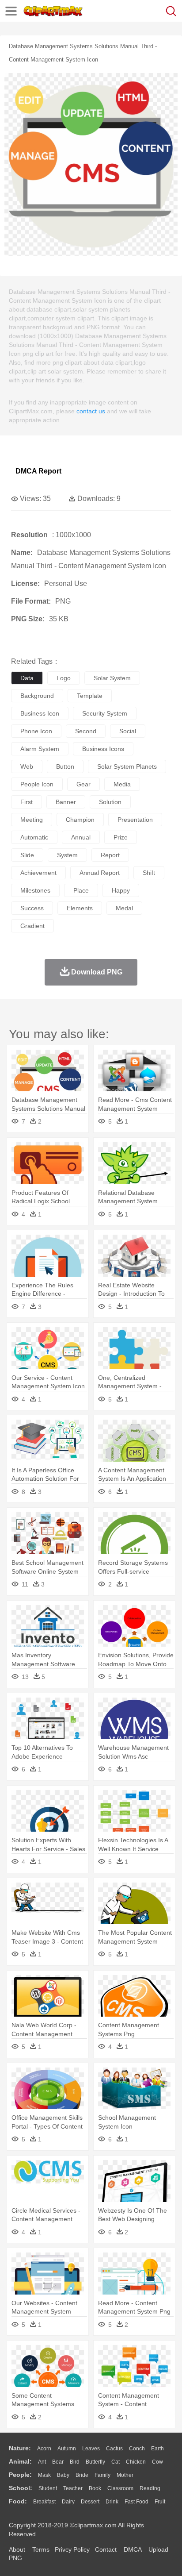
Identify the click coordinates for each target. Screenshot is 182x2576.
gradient (32, 926)
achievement (38, 873)
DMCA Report (38, 471)
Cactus (114, 2449)
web (27, 766)
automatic (34, 837)
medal (124, 908)
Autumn (67, 2449)
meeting (32, 820)
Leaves (91, 2449)
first (27, 802)
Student (48, 2488)
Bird (75, 2462)
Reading (150, 2488)
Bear (58, 2462)
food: (18, 2501)
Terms (41, 2549)
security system (105, 713)
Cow (157, 2462)
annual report (100, 873)
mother (125, 2475)
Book (95, 2488)
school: (21, 2488)
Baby (63, 2475)
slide (27, 855)
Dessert (90, 2502)
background (37, 696)
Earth (157, 2449)
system (67, 855)
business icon (40, 713)
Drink (112, 2502)
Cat (116, 2462)
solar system (112, 678)
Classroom (120, 2488)
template (90, 696)
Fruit (160, 2502)
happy (121, 890)
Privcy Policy (72, 2549)
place (81, 890)
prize (121, 837)
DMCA (133, 2549)
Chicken (136, 2462)
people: (20, 2475)
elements (80, 908)
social (128, 731)
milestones (35, 890)
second (86, 731)
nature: (20, 2448)
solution (110, 802)
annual (81, 837)
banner (66, 802)
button (65, 766)
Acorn (44, 2449)
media (122, 784)
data (27, 678)
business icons (103, 749)
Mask (44, 2475)
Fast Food (136, 2502)
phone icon (36, 731)
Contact (106, 2549)
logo (64, 678)
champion (80, 820)
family (102, 2475)
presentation (135, 820)
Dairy (68, 2502)
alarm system (40, 749)
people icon (37, 784)
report (110, 855)
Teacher (73, 2488)
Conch (137, 2449)
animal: (20, 2461)
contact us (91, 411)
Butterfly (95, 2462)
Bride (82, 2475)
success (32, 908)
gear (83, 784)
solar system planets (127, 766)
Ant (42, 2462)
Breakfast (44, 2502)
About (17, 2549)
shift (149, 873)
